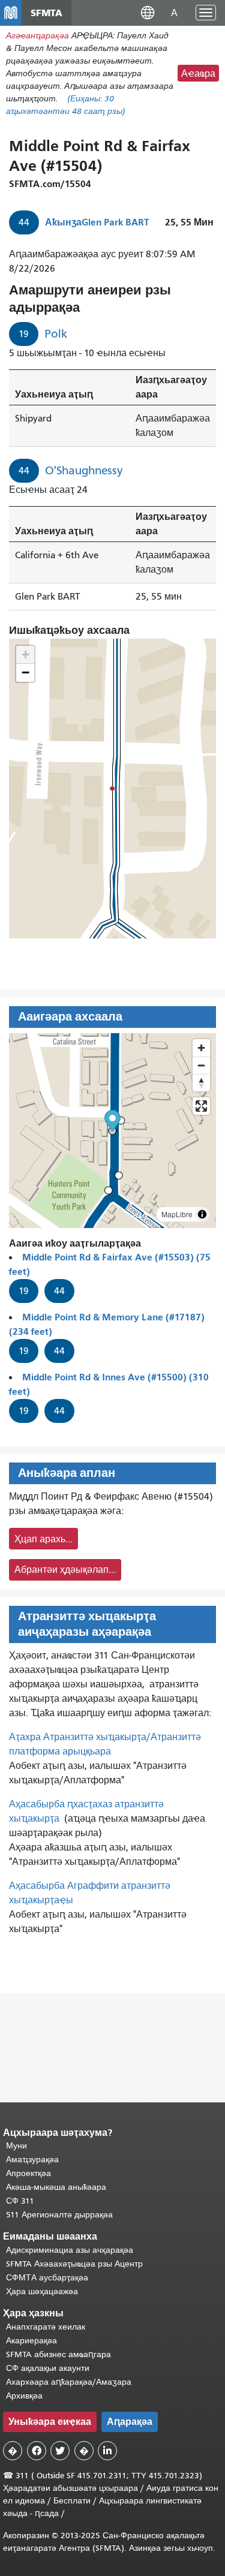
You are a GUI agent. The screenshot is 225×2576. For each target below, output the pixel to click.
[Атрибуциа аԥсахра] (202, 1214)
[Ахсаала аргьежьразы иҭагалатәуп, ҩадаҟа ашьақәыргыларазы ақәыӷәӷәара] (201, 1083)
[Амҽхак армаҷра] (201, 1065)
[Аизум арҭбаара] (201, 1048)
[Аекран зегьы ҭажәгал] (201, 1106)
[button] (148, 12)
